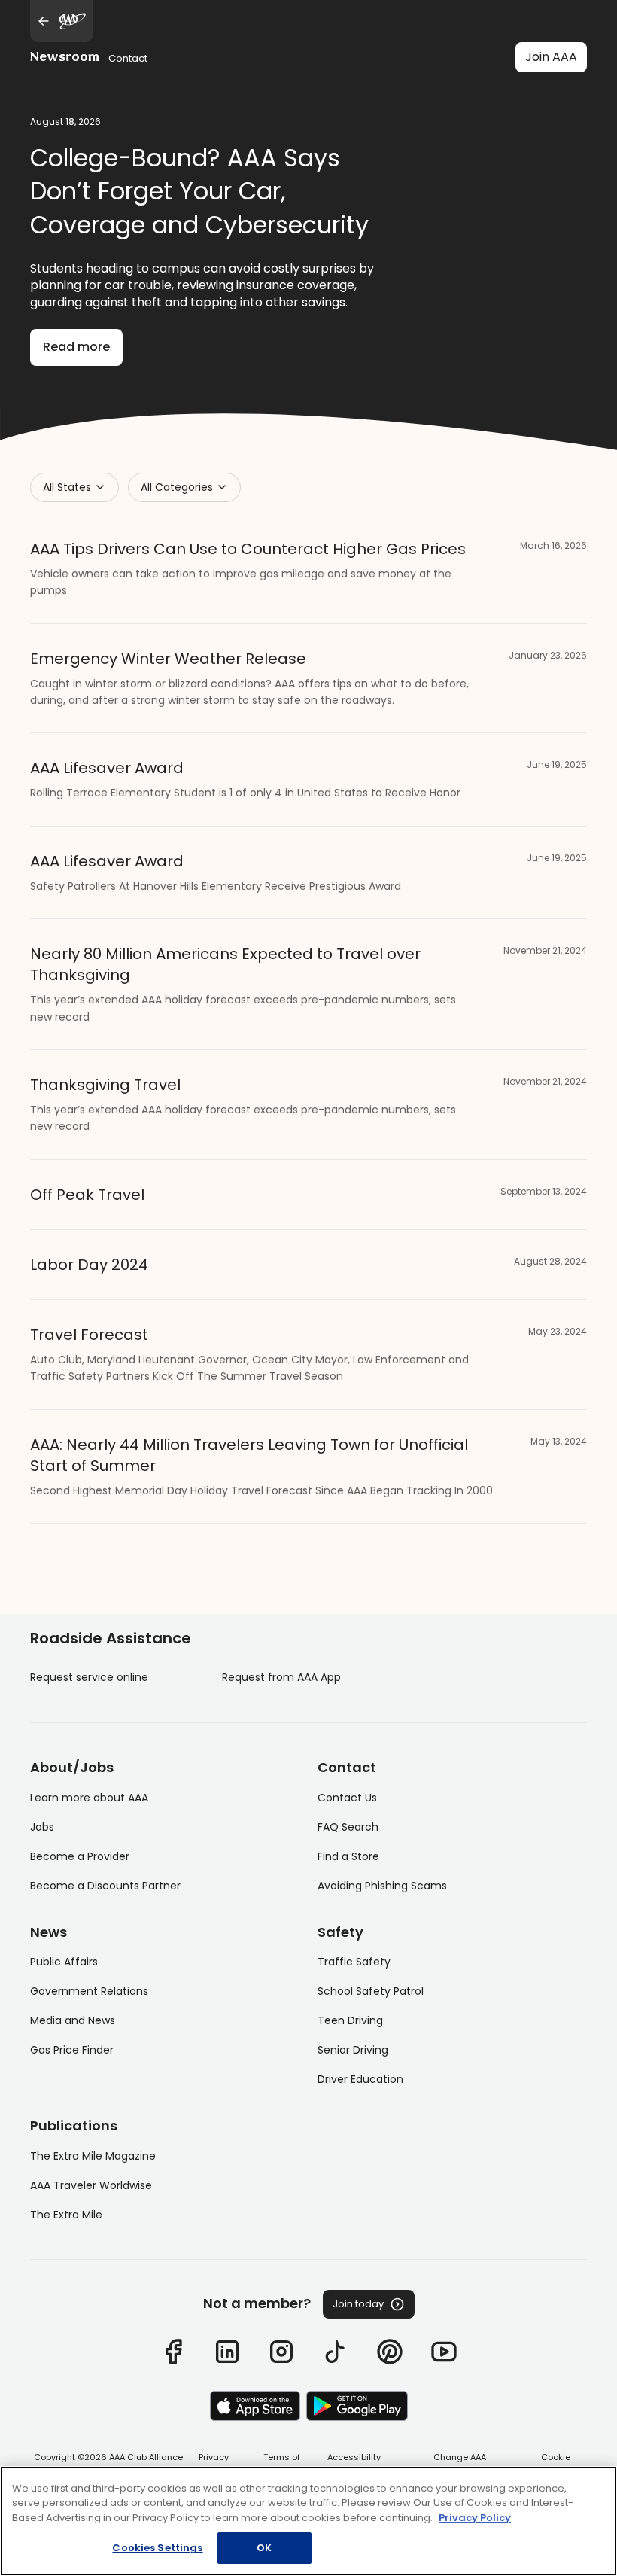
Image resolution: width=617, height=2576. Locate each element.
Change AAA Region (460, 2463)
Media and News (73, 2020)
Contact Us (347, 1798)
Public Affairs (64, 1962)
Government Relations (89, 1991)
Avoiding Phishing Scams (382, 1886)
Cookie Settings (556, 2463)
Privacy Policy (214, 2463)
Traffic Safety (354, 1962)
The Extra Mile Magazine (93, 2156)
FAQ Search (348, 1827)
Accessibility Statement (354, 2463)
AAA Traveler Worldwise (91, 2185)
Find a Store (348, 1856)
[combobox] (74, 487)
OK (264, 2548)
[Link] (173, 2352)
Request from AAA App (281, 1677)
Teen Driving (350, 2020)
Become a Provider (80, 1856)
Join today (358, 2304)
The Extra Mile (66, 2215)
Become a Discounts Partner (105, 1886)
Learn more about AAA (89, 1798)
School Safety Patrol (371, 1991)
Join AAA (551, 57)
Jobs (42, 1827)
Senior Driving (353, 2050)
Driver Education (360, 2079)
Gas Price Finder (72, 2050)
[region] (308, 2521)
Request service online (89, 1677)
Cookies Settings (157, 2548)
